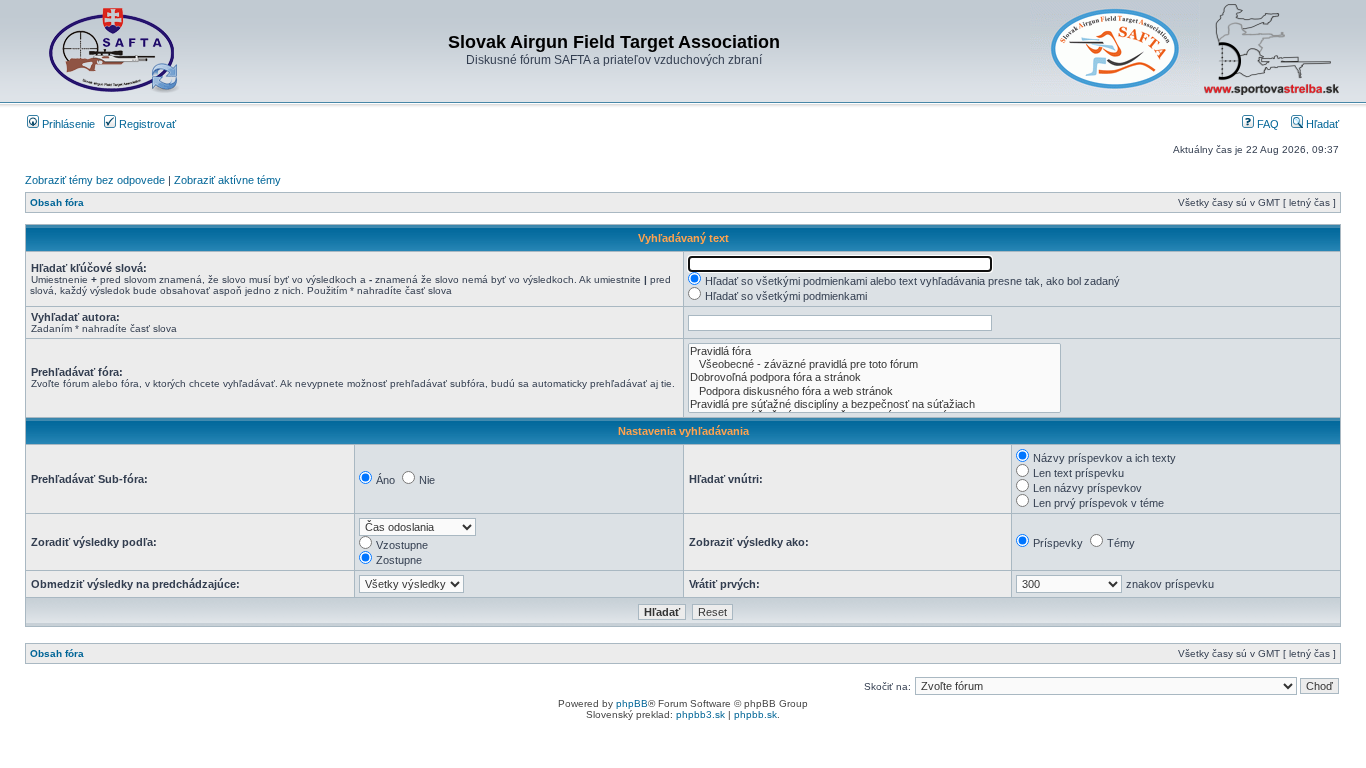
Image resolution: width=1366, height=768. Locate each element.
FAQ (1266, 124)
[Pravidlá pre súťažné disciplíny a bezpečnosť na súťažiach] (874, 404)
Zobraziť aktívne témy (227, 180)
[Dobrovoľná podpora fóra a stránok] (874, 377)
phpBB (632, 703)
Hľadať (1321, 124)
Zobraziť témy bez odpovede (95, 180)
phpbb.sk (755, 714)
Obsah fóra (57, 202)
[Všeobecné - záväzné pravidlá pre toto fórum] (874, 364)
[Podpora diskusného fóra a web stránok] (874, 391)
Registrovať (146, 124)
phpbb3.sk (700, 714)
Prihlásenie (67, 124)
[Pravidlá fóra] (874, 351)
